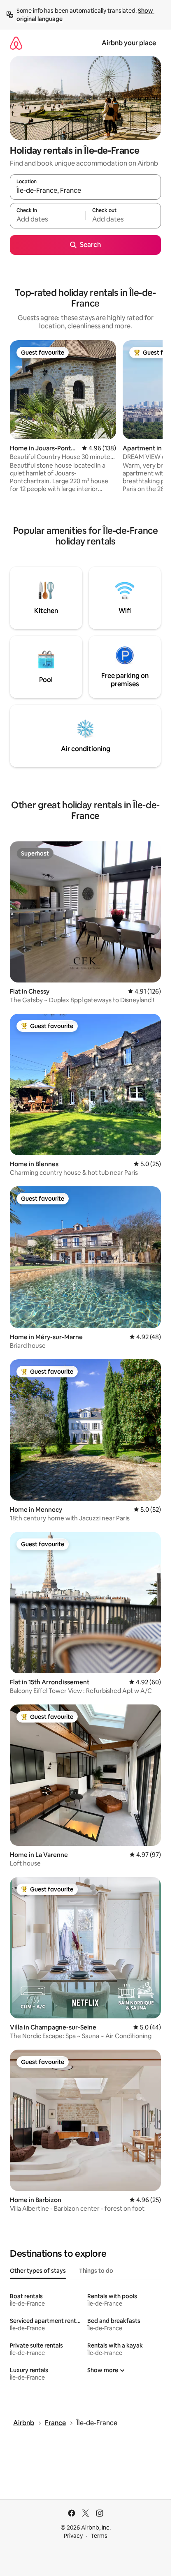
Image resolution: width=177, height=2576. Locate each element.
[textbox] (48, 219)
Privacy (73, 2536)
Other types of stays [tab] (38, 2271)
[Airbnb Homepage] (16, 43)
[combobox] (85, 191)
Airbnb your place (129, 43)
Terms (99, 2536)
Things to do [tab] (96, 2271)
